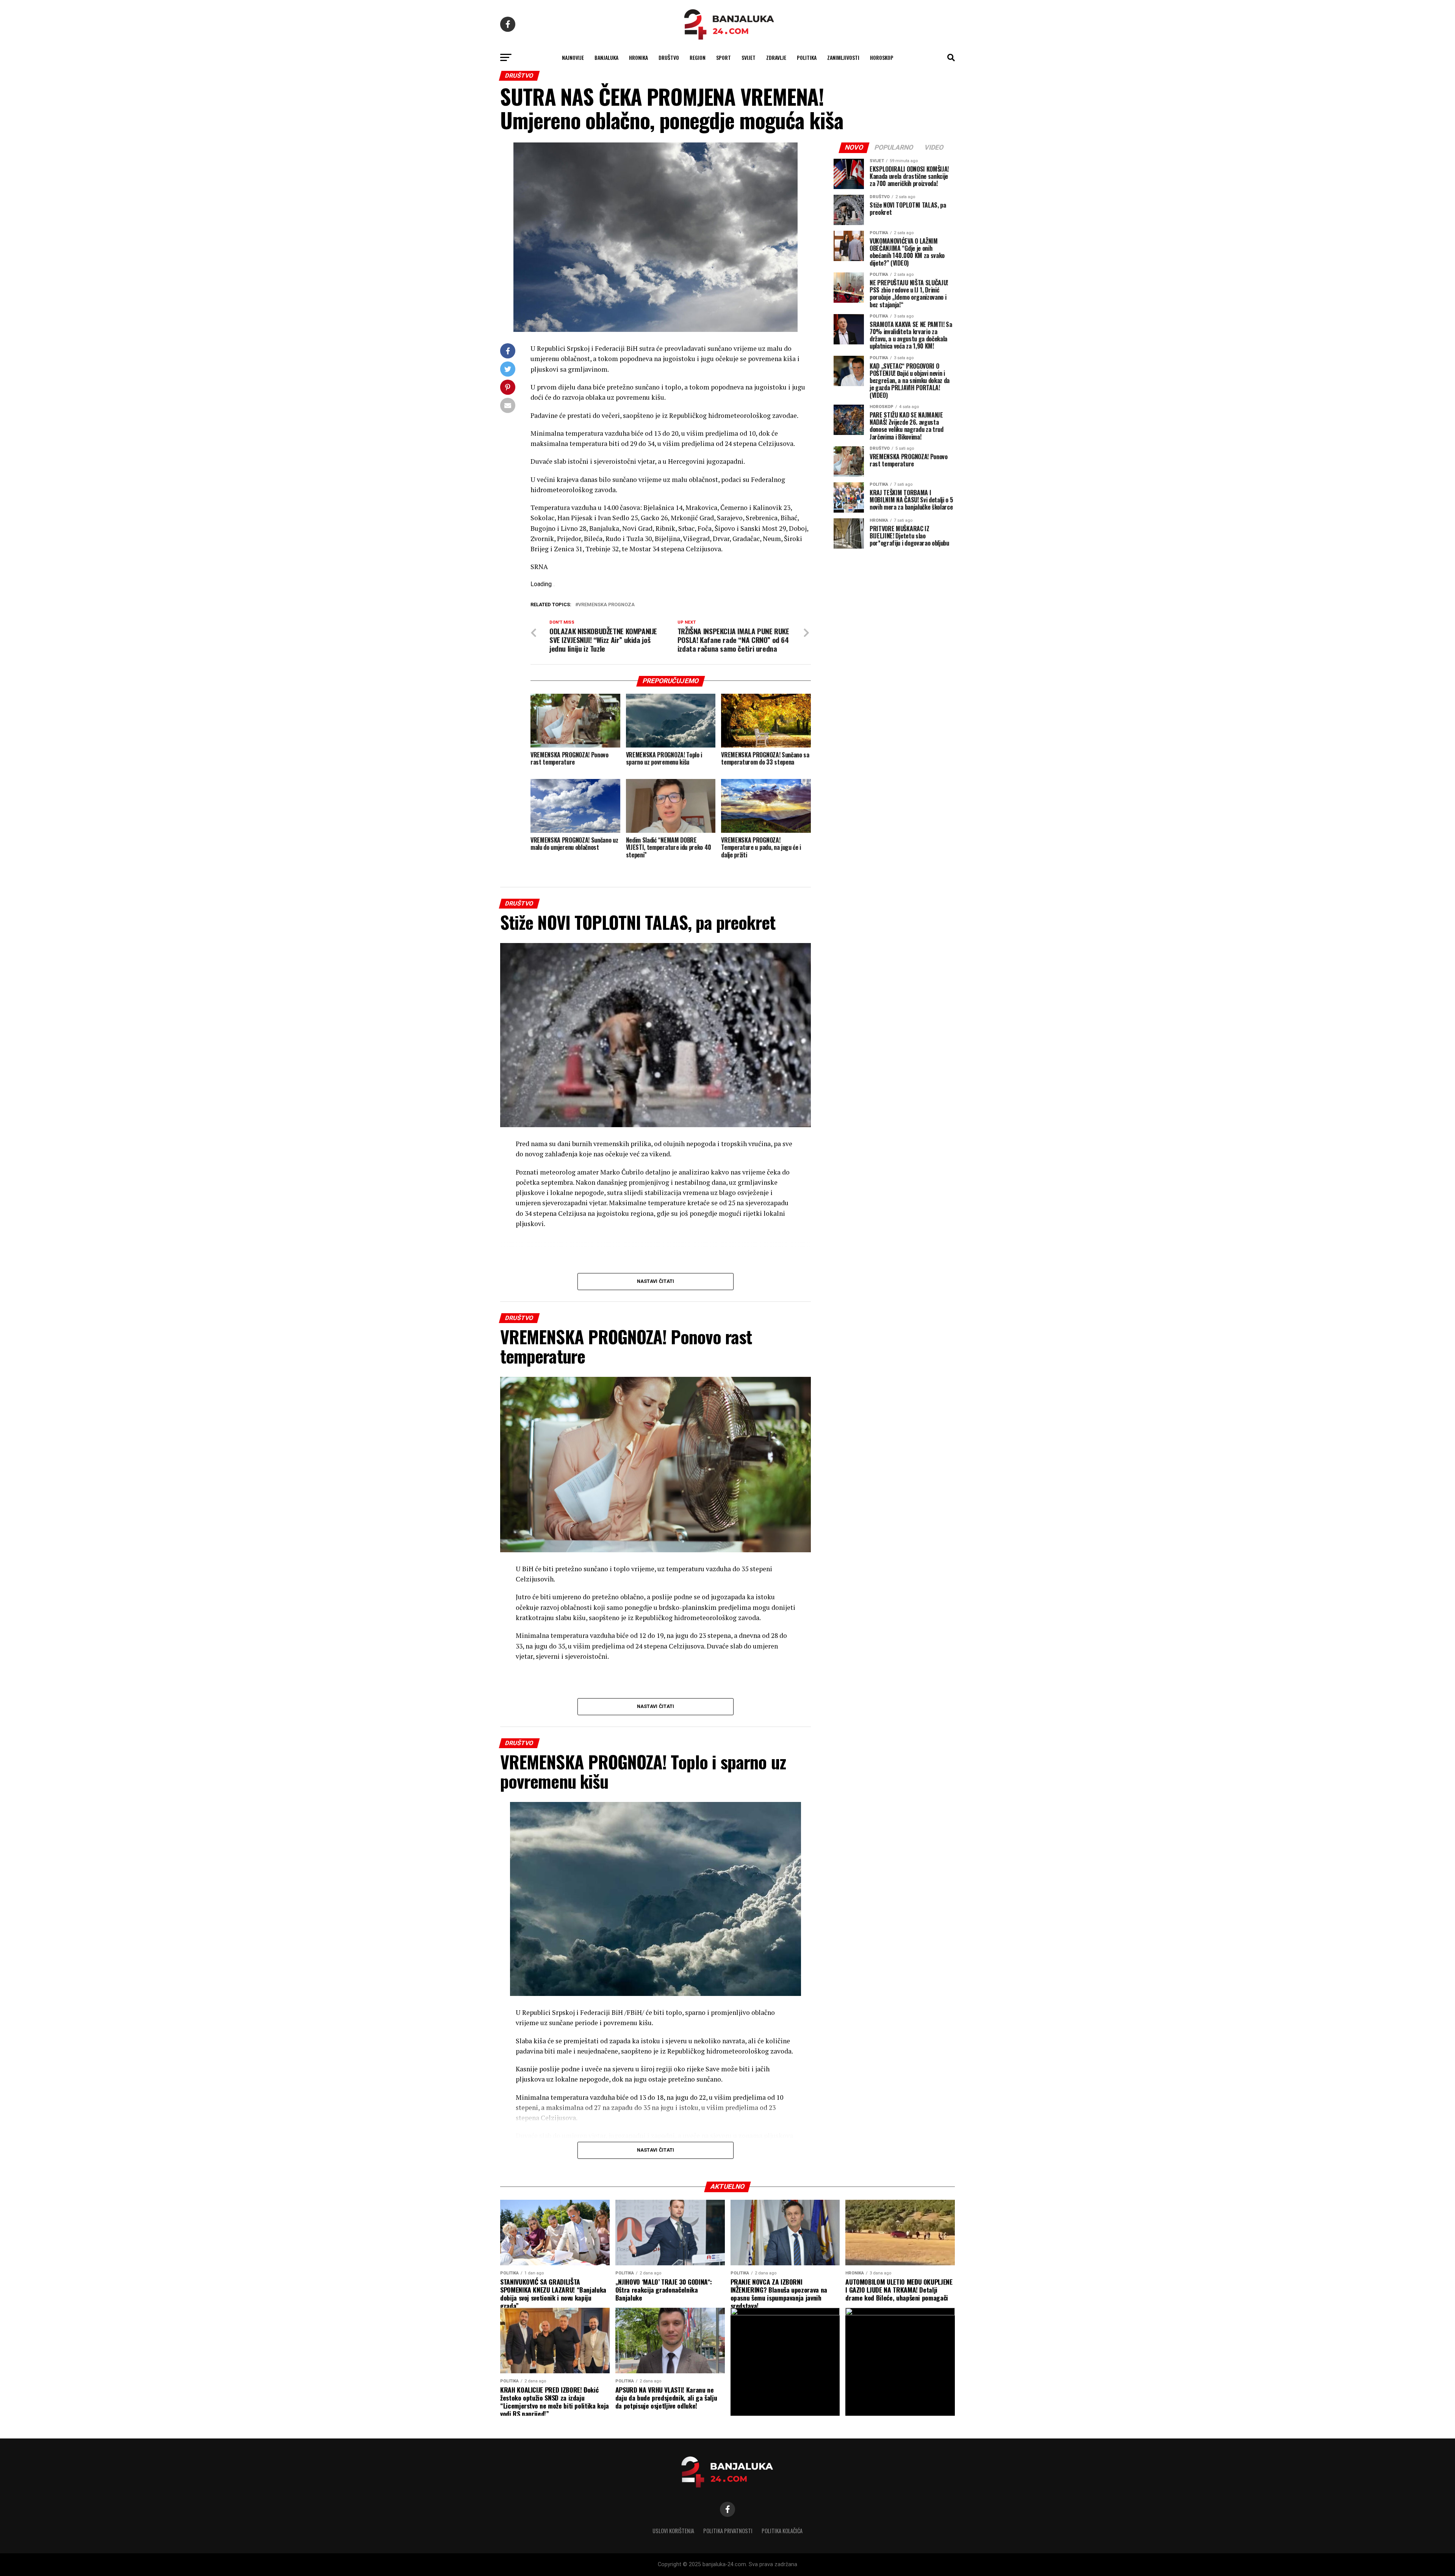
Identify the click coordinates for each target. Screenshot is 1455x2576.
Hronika (638, 57)
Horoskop (882, 57)
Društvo (669, 57)
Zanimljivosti (843, 57)
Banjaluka (606, 57)
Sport (724, 57)
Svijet (749, 57)
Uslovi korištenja (673, 2531)
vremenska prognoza (606, 605)
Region (698, 57)
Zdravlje (776, 57)
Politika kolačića (782, 2531)
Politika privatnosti (728, 2531)
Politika (807, 57)
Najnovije (573, 57)
